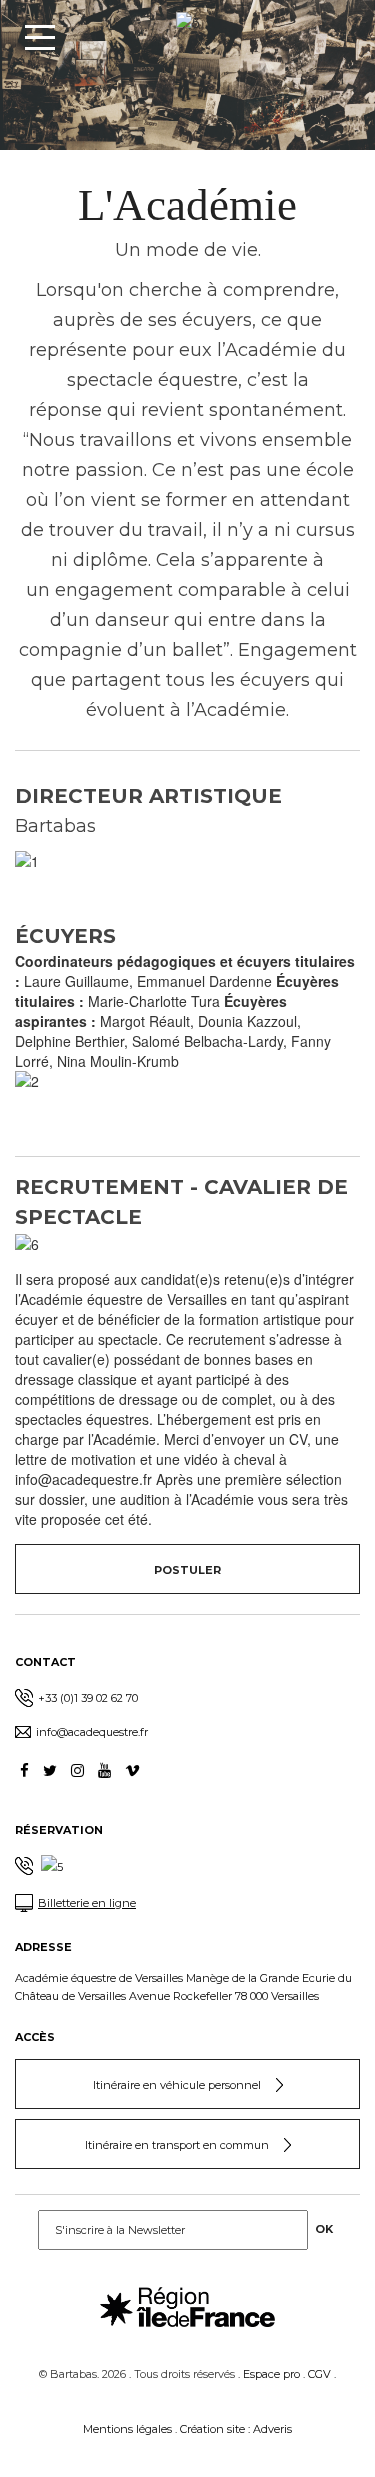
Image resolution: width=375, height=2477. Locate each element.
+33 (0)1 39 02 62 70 (88, 1698)
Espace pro (271, 2374)
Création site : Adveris (236, 2429)
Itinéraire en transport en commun (177, 2145)
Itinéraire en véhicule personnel (177, 2085)
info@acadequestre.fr (92, 1732)
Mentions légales (127, 2429)
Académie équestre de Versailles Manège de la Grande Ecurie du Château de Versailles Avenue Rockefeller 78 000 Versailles (183, 1987)
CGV (319, 2374)
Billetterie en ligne (87, 1903)
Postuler (187, 1570)
